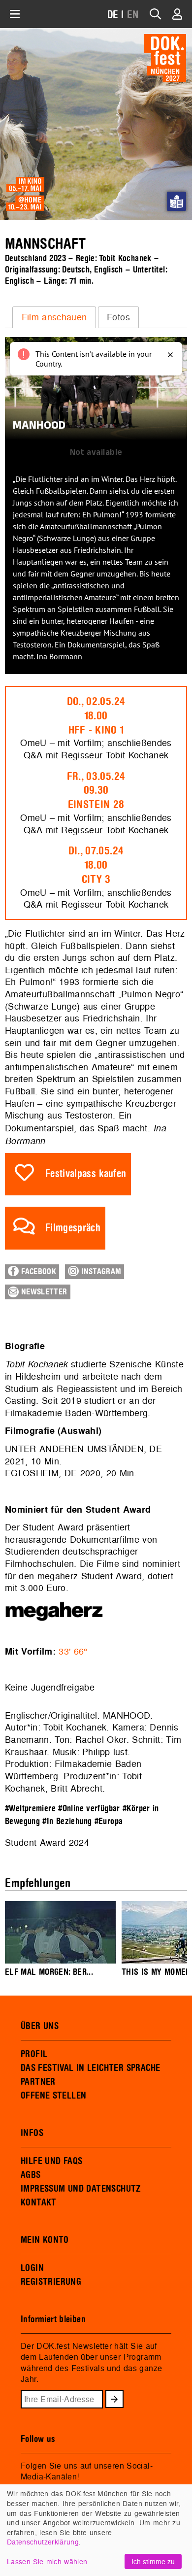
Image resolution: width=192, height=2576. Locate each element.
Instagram (100, 1272)
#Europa (109, 1821)
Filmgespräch (73, 1228)
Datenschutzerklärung (43, 2542)
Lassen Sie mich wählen (47, 2561)
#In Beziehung (67, 1821)
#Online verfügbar (89, 1809)
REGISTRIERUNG (51, 2282)
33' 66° (73, 1651)
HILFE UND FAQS (51, 2161)
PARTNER (38, 2082)
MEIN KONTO (45, 2240)
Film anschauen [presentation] (54, 317)
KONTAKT (39, 2203)
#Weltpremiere (30, 1809)
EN (133, 15)
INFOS (32, 2133)
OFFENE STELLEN (53, 2096)
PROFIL (34, 2054)
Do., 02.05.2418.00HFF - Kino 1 (96, 716)
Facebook (37, 1272)
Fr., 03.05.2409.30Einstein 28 (96, 791)
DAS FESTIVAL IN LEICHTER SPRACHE (90, 2068)
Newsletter (43, 1292)
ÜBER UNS (40, 2026)
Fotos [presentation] (118, 317)
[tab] (54, 317)
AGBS (31, 2175)
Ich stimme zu (153, 2561)
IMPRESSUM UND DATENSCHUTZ (81, 2189)
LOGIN (32, 2268)
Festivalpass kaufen (86, 1174)
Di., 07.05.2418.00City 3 (96, 865)
